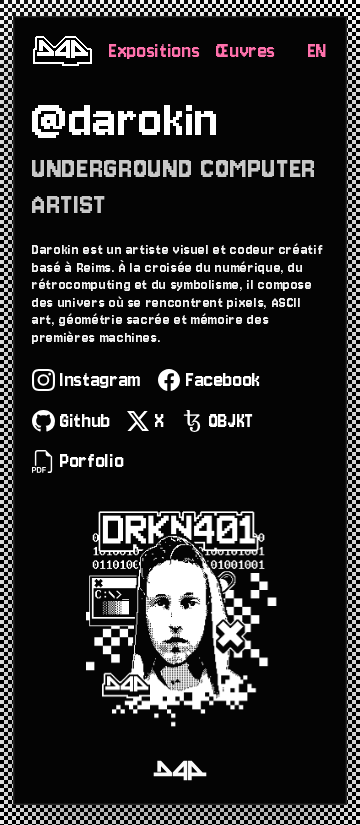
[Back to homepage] (62, 51)
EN (318, 51)
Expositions (154, 51)
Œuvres (246, 51)
